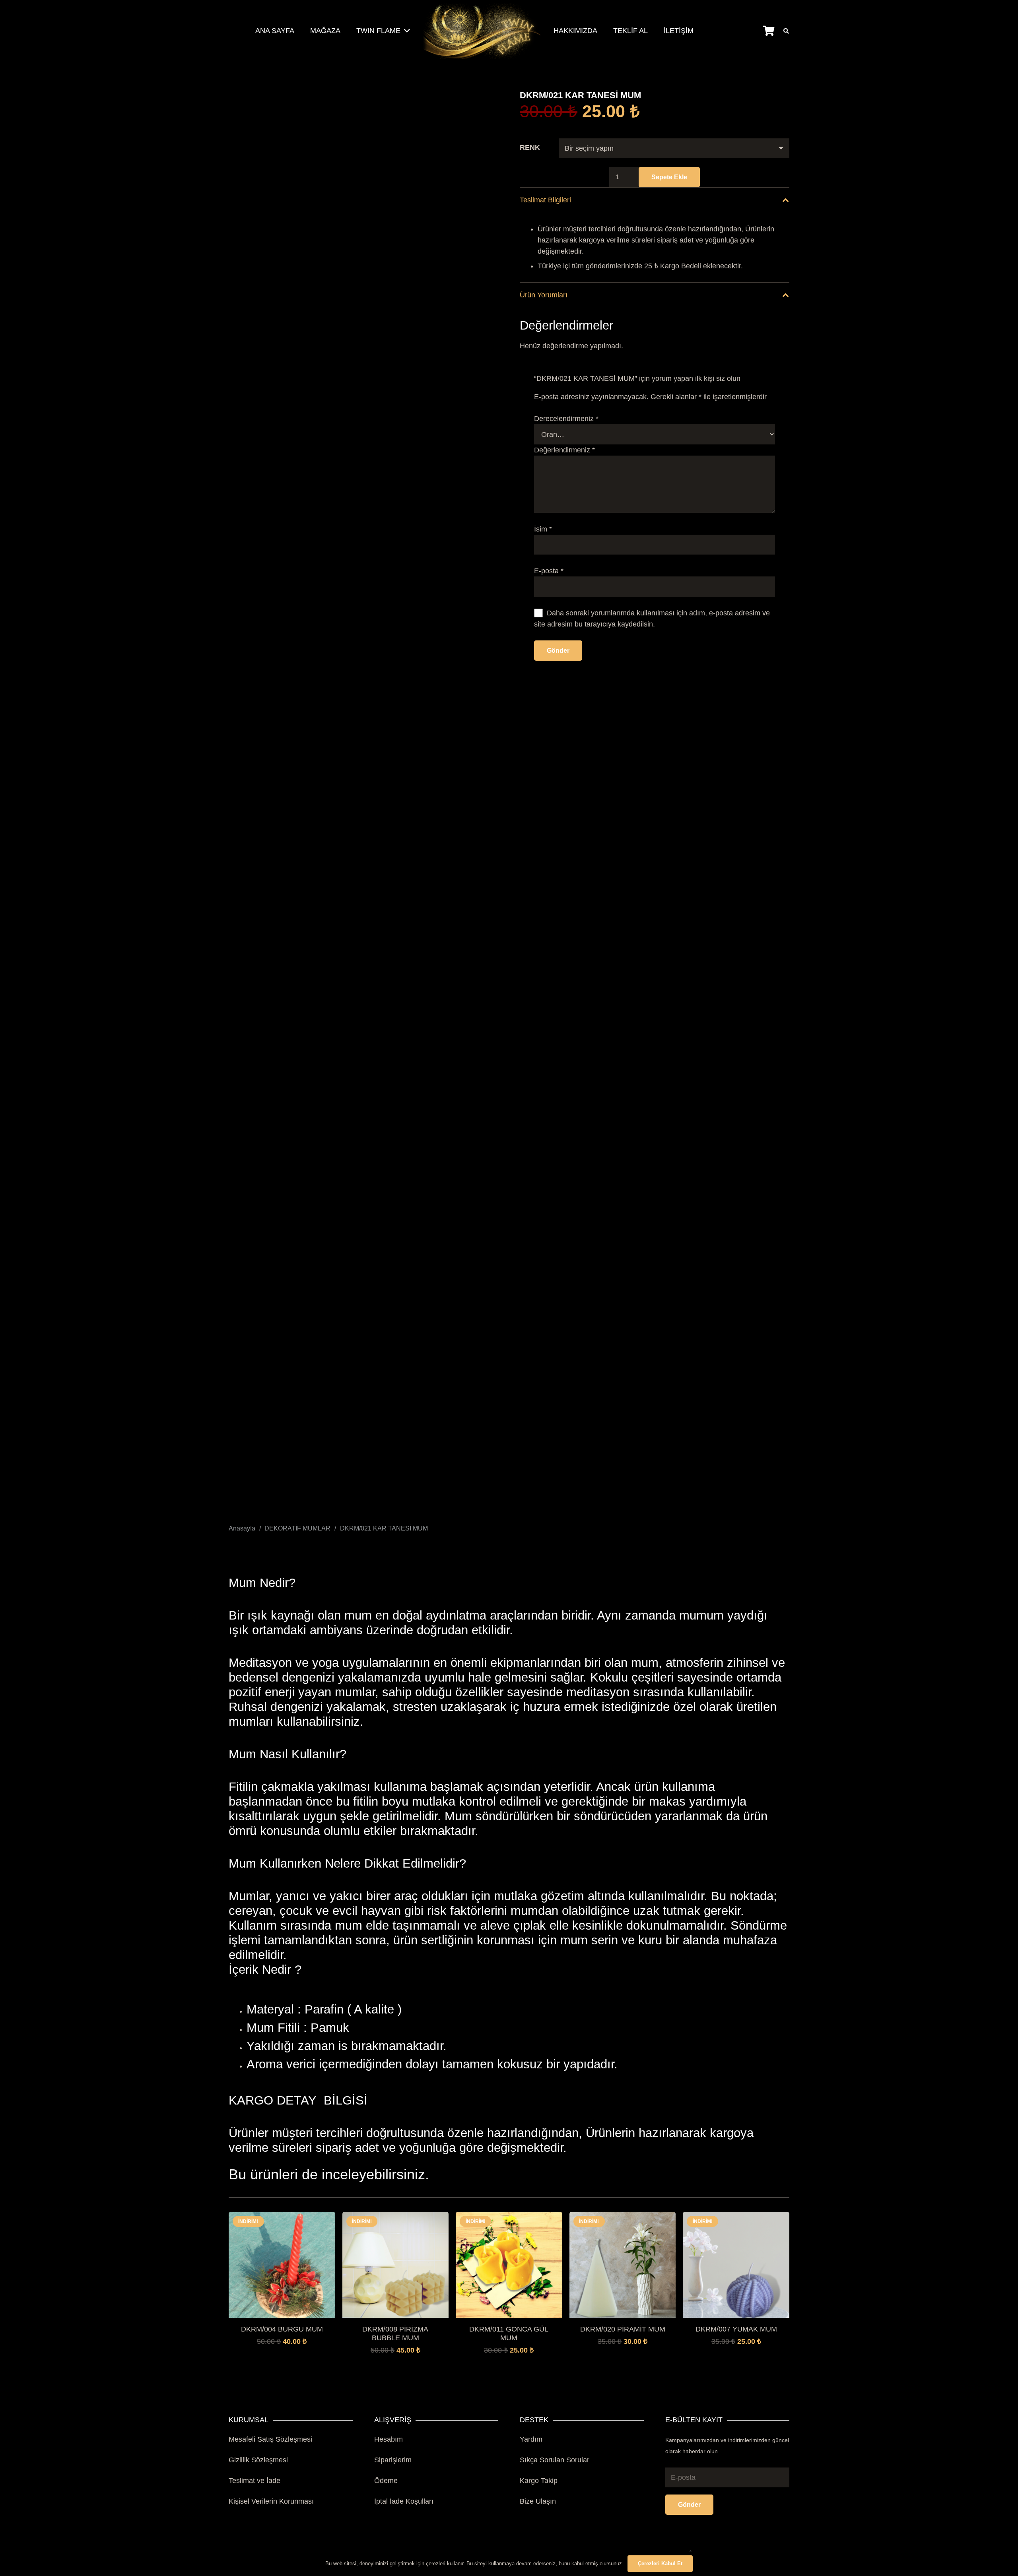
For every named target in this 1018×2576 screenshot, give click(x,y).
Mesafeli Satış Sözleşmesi (270, 2439)
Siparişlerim (393, 2460)
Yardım (531, 2439)
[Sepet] (768, 31)
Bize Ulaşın (538, 2501)
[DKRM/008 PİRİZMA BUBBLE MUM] (396, 2217)
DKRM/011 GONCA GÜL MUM (509, 2334)
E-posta (549, 571)
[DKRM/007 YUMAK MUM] (736, 2217)
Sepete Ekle (669, 177)
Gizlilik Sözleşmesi (258, 2460)
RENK (530, 147)
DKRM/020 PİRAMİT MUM (623, 2329)
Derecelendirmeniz (566, 419)
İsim (543, 529)
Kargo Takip (539, 2481)
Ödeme (386, 2481)
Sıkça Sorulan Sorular (555, 2460)
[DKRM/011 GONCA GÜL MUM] (509, 2217)
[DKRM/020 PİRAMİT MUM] (623, 2217)
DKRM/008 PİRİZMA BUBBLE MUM (395, 2334)
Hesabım (389, 2439)
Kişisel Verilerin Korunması (271, 2501)
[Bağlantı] (482, 31)
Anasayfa (242, 1528)
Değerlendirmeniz (564, 450)
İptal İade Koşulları (404, 2501)
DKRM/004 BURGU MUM (282, 2329)
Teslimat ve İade (254, 2481)
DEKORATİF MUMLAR (297, 1528)
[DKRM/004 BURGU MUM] (282, 2217)
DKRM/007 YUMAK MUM (736, 2329)
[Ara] (786, 31)
